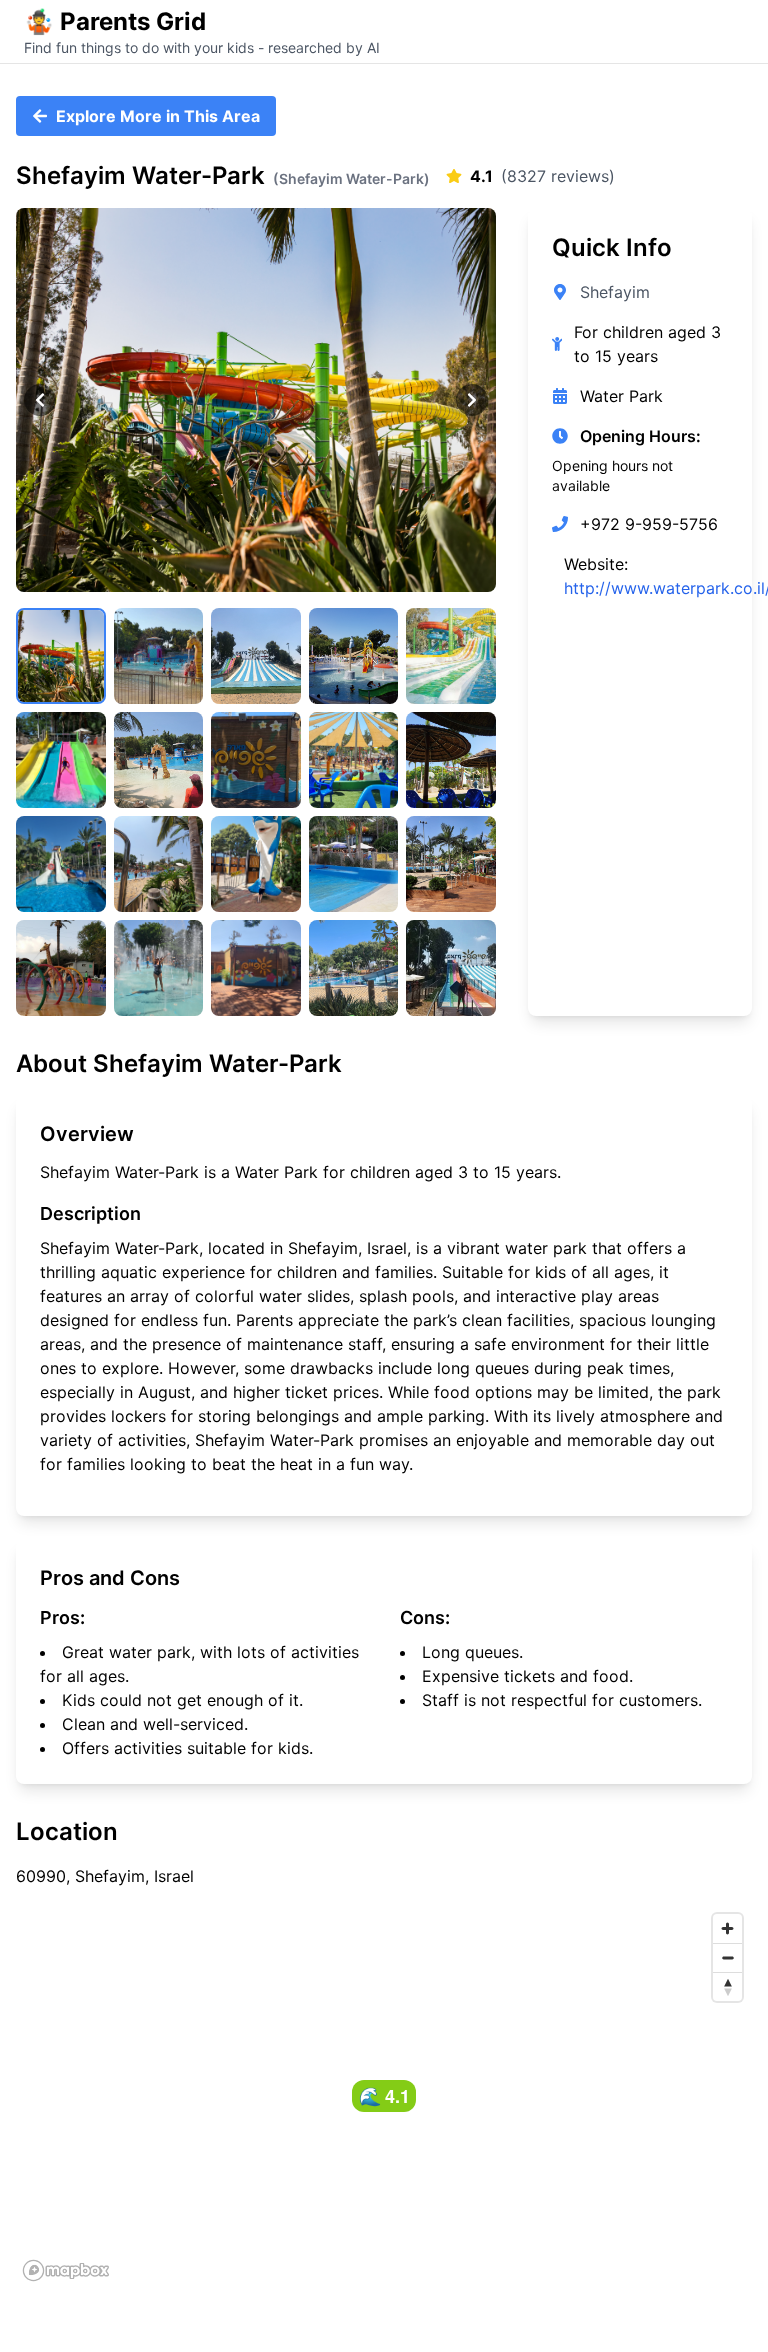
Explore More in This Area (158, 116)
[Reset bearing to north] (727, 1986)
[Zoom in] (727, 1928)
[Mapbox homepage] (66, 2270)
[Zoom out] (727, 1957)
